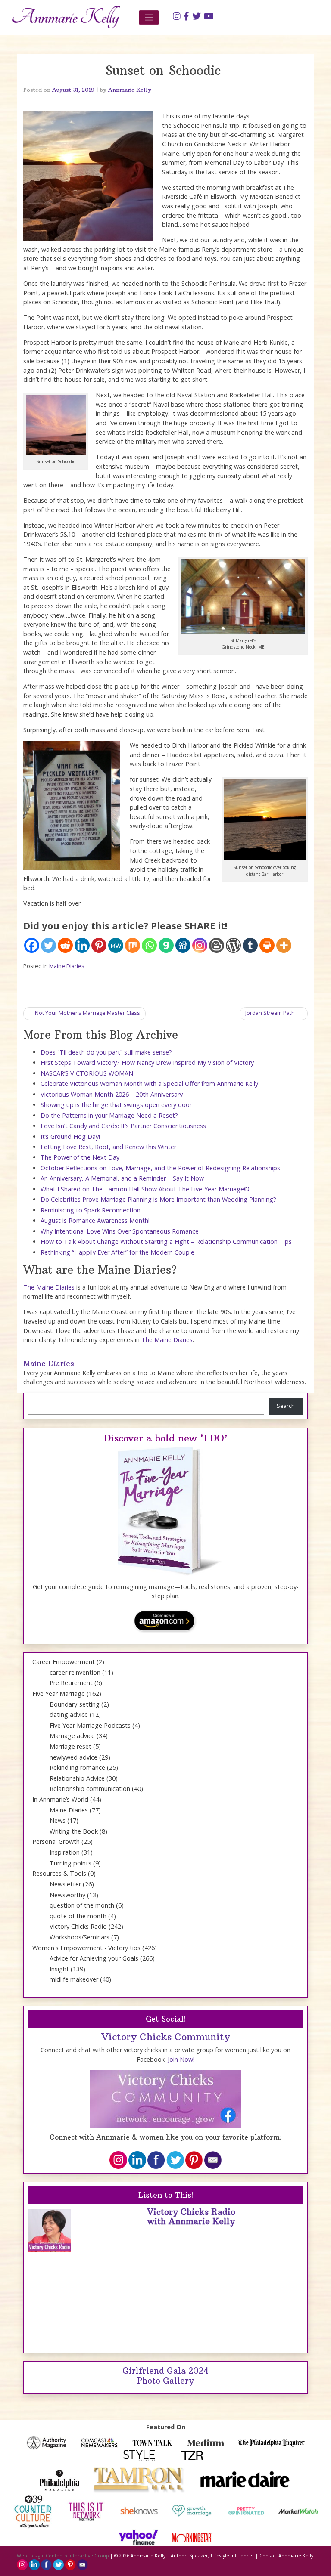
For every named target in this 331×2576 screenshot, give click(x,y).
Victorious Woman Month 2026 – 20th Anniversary (112, 1094)
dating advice (69, 1715)
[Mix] (133, 945)
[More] (284, 945)
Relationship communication (90, 1789)
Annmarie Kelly (130, 90)
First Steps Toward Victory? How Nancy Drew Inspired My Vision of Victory (147, 1062)
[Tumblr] (250, 945)
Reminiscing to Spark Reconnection (91, 1210)
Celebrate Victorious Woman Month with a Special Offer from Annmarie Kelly (149, 1084)
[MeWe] (116, 945)
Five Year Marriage (59, 1693)
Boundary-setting (75, 1704)
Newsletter (65, 1884)
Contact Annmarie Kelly (286, 2556)
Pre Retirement (71, 1683)
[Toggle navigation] (149, 17)
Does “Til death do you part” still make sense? (106, 1052)
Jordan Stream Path (270, 1013)
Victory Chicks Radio (78, 1926)
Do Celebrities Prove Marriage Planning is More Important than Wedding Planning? (158, 1199)
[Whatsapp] (149, 945)
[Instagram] (200, 945)
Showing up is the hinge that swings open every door (116, 1105)
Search (286, 1406)
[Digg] (183, 945)
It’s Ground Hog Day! (70, 1136)
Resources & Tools (59, 1873)
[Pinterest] (99, 945)
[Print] (267, 945)
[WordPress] (233, 945)
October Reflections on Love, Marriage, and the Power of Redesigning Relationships (160, 1168)
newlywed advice (73, 1757)
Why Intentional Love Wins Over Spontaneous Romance (120, 1231)
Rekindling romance (77, 1767)
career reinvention (75, 1672)
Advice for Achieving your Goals (94, 1958)
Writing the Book (74, 1831)
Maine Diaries (67, 966)
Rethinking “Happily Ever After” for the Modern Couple (117, 1252)
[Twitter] (48, 945)
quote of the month (78, 1916)
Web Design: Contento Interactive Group (63, 2556)
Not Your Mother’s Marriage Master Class (87, 1013)
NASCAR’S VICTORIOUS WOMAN (87, 1073)
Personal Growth (56, 1842)
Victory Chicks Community (166, 2037)
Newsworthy (67, 1895)
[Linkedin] (82, 945)
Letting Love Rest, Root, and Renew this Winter (108, 1147)
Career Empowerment (64, 1662)
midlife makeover (74, 1979)
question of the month (82, 1905)
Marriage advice (72, 1736)
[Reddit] (65, 945)
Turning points (70, 1863)
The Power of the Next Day (80, 1157)
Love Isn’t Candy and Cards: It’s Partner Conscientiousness (123, 1126)
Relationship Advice (77, 1778)
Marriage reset (70, 1746)
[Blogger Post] (217, 945)
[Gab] (166, 945)
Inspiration (65, 1852)
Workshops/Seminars (80, 1937)
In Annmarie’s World (60, 1799)
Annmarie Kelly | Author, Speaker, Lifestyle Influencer (192, 2556)
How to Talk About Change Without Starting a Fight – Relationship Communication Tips (166, 1242)
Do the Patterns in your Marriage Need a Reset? (109, 1115)
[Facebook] (32, 945)
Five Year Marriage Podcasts (90, 1725)
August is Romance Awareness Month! (95, 1220)
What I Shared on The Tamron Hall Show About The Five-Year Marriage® (145, 1189)
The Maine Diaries (49, 1287)
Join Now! (181, 2059)
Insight (59, 1969)
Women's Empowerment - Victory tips (86, 1948)
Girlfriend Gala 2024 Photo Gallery (165, 2376)
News (58, 1820)
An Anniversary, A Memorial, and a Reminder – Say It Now (122, 1178)
